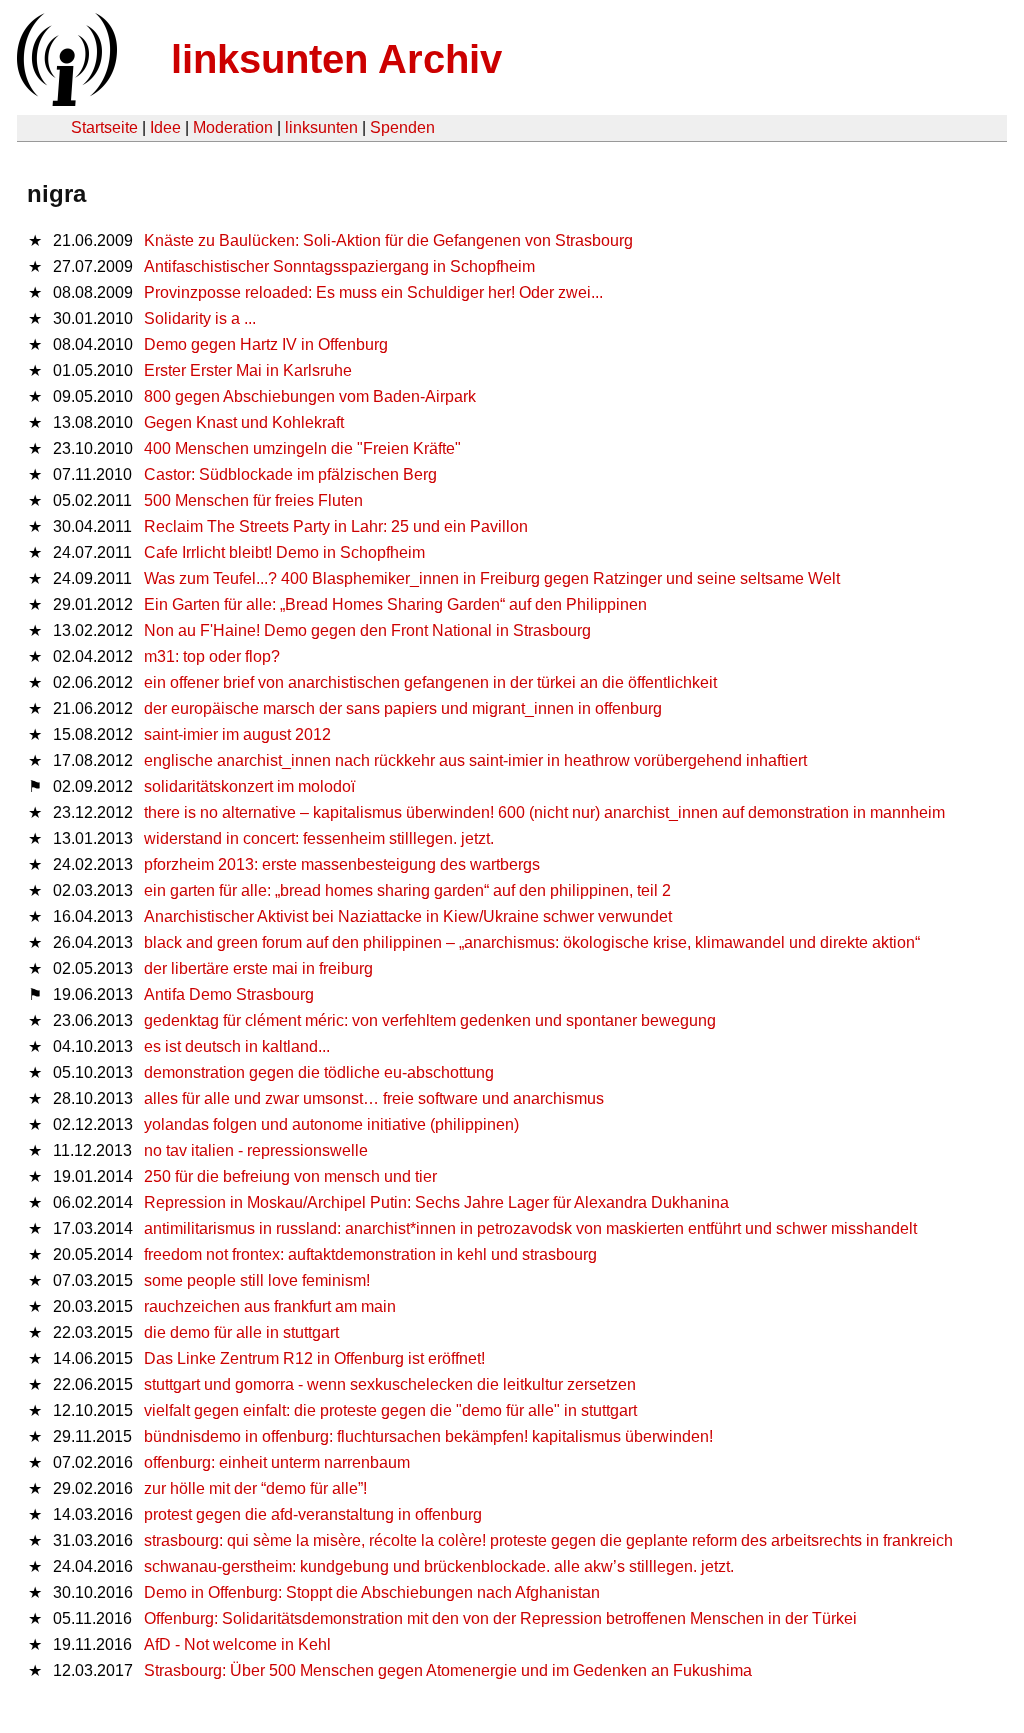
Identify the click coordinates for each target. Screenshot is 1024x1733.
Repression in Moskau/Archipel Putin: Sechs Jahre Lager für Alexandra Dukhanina (436, 1202)
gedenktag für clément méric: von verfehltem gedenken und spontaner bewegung (430, 1020)
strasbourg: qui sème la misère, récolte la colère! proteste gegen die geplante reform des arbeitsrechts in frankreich (548, 1540)
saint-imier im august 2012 (237, 734)
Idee (165, 127)
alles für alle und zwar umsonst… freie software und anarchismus (374, 1098)
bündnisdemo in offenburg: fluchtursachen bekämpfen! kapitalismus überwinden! (428, 1436)
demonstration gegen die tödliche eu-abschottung (319, 1072)
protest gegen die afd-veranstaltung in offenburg (313, 1514)
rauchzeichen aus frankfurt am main (270, 1306)
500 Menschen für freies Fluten (253, 500)
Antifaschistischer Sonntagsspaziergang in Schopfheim (339, 266)
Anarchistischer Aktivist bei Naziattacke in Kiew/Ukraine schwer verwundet (408, 916)
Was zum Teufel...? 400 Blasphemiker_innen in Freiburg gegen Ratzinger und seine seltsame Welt (492, 578)
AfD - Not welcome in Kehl (237, 1644)
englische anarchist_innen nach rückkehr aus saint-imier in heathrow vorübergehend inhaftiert (475, 760)
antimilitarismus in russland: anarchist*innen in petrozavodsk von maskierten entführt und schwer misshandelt (530, 1228)
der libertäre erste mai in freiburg (258, 968)
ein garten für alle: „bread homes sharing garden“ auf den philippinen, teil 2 (407, 890)
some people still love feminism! (257, 1280)
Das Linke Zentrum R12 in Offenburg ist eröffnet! (314, 1358)
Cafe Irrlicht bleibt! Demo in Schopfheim (284, 552)
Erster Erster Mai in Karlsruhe (248, 370)
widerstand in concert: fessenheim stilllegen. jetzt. (319, 838)
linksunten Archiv (336, 59)
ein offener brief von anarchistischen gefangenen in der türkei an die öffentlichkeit (430, 682)
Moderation (233, 127)
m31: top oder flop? (212, 656)
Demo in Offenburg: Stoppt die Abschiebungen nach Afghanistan (372, 1592)
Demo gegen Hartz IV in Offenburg (266, 344)
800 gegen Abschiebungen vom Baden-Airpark (310, 396)
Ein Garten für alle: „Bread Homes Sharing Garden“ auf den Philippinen (395, 604)
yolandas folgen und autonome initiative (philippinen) (331, 1124)
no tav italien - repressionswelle (256, 1150)
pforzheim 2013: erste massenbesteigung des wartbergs (342, 864)
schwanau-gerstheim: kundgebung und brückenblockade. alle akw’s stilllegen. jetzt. (439, 1566)
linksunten (321, 127)
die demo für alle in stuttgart (241, 1332)
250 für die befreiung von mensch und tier (290, 1176)
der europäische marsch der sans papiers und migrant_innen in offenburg (403, 708)
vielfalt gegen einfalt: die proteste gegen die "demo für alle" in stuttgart (390, 1410)
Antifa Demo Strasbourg (229, 994)
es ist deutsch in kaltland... (237, 1046)
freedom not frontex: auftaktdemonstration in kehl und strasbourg (370, 1254)
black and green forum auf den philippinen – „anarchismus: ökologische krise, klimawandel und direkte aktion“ (532, 942)
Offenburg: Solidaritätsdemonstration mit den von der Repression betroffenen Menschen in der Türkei (500, 1618)
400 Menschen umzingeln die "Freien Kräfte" (302, 448)
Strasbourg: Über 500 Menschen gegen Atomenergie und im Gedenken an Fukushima (448, 1670)
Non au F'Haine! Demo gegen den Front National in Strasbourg (367, 630)
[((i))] (65, 100)
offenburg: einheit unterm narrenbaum (277, 1462)
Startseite (104, 127)
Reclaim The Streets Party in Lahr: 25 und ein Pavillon (336, 526)
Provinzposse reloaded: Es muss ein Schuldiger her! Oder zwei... (373, 292)
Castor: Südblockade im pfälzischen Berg (290, 474)
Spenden (402, 127)
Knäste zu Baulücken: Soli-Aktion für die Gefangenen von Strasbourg (388, 240)
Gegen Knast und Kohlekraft (244, 422)
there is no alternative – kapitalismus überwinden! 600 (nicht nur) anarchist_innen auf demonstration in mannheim (544, 812)
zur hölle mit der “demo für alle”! (255, 1488)
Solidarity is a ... (200, 318)
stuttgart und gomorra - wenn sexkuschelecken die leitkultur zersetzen (390, 1384)
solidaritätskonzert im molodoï (249, 786)
